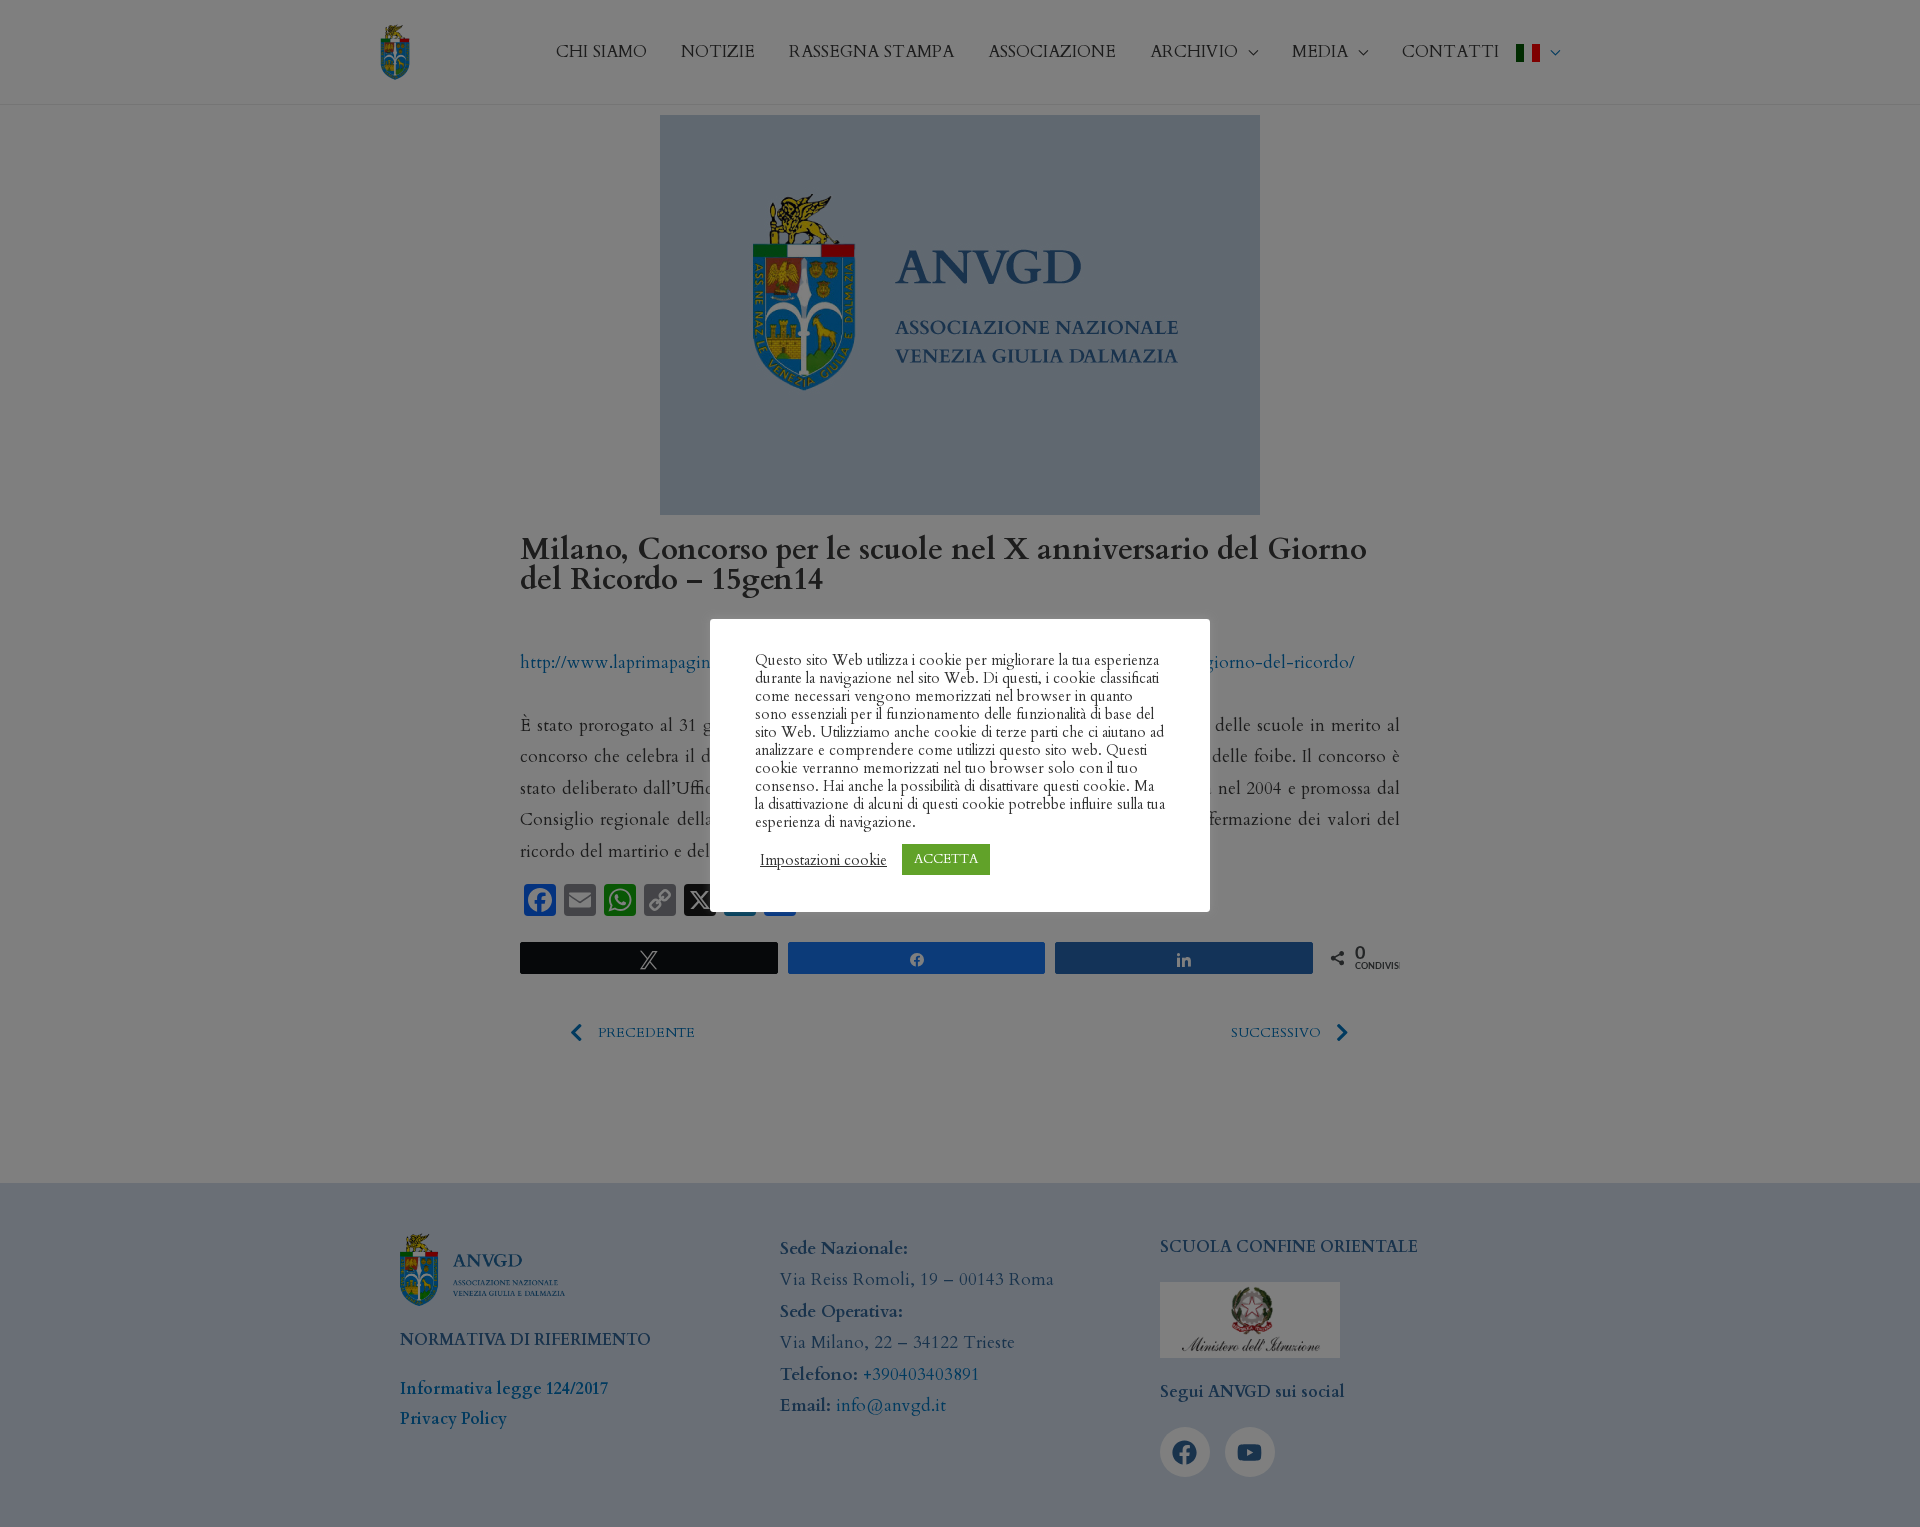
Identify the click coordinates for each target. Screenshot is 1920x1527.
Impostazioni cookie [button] (823, 860)
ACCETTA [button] (946, 859)
